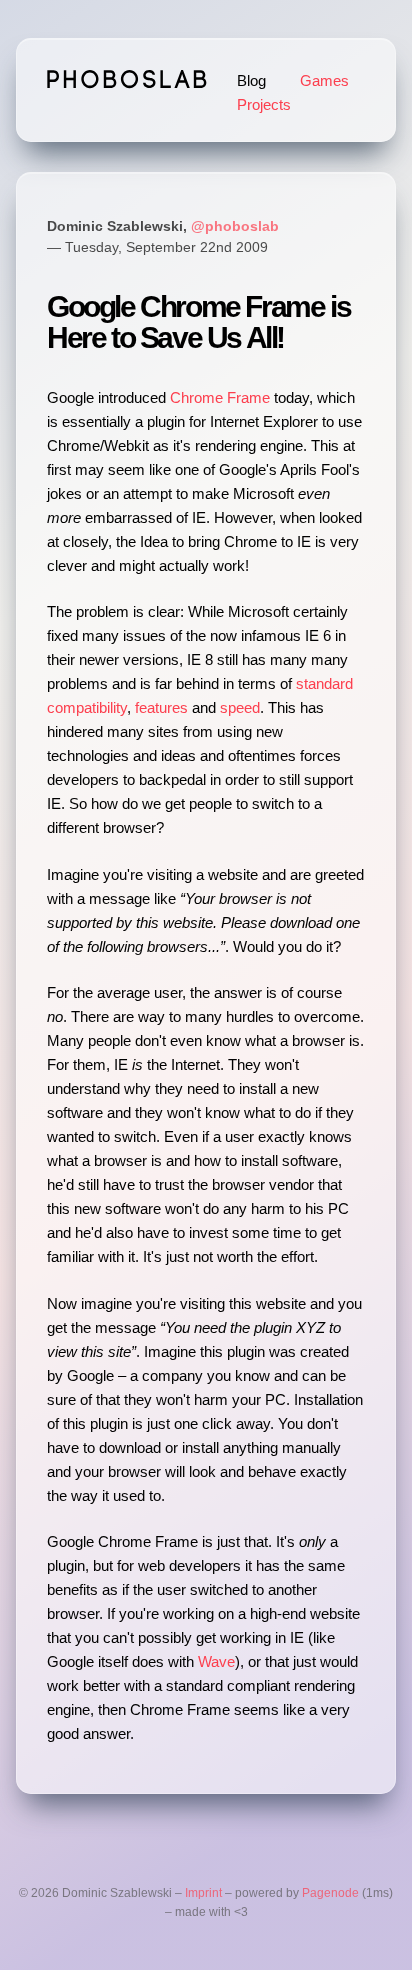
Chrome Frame (220, 397)
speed (240, 707)
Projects (264, 104)
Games (324, 80)
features (161, 707)
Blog (251, 80)
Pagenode (330, 1893)
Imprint (203, 1893)
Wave (216, 1661)
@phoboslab (235, 226)
